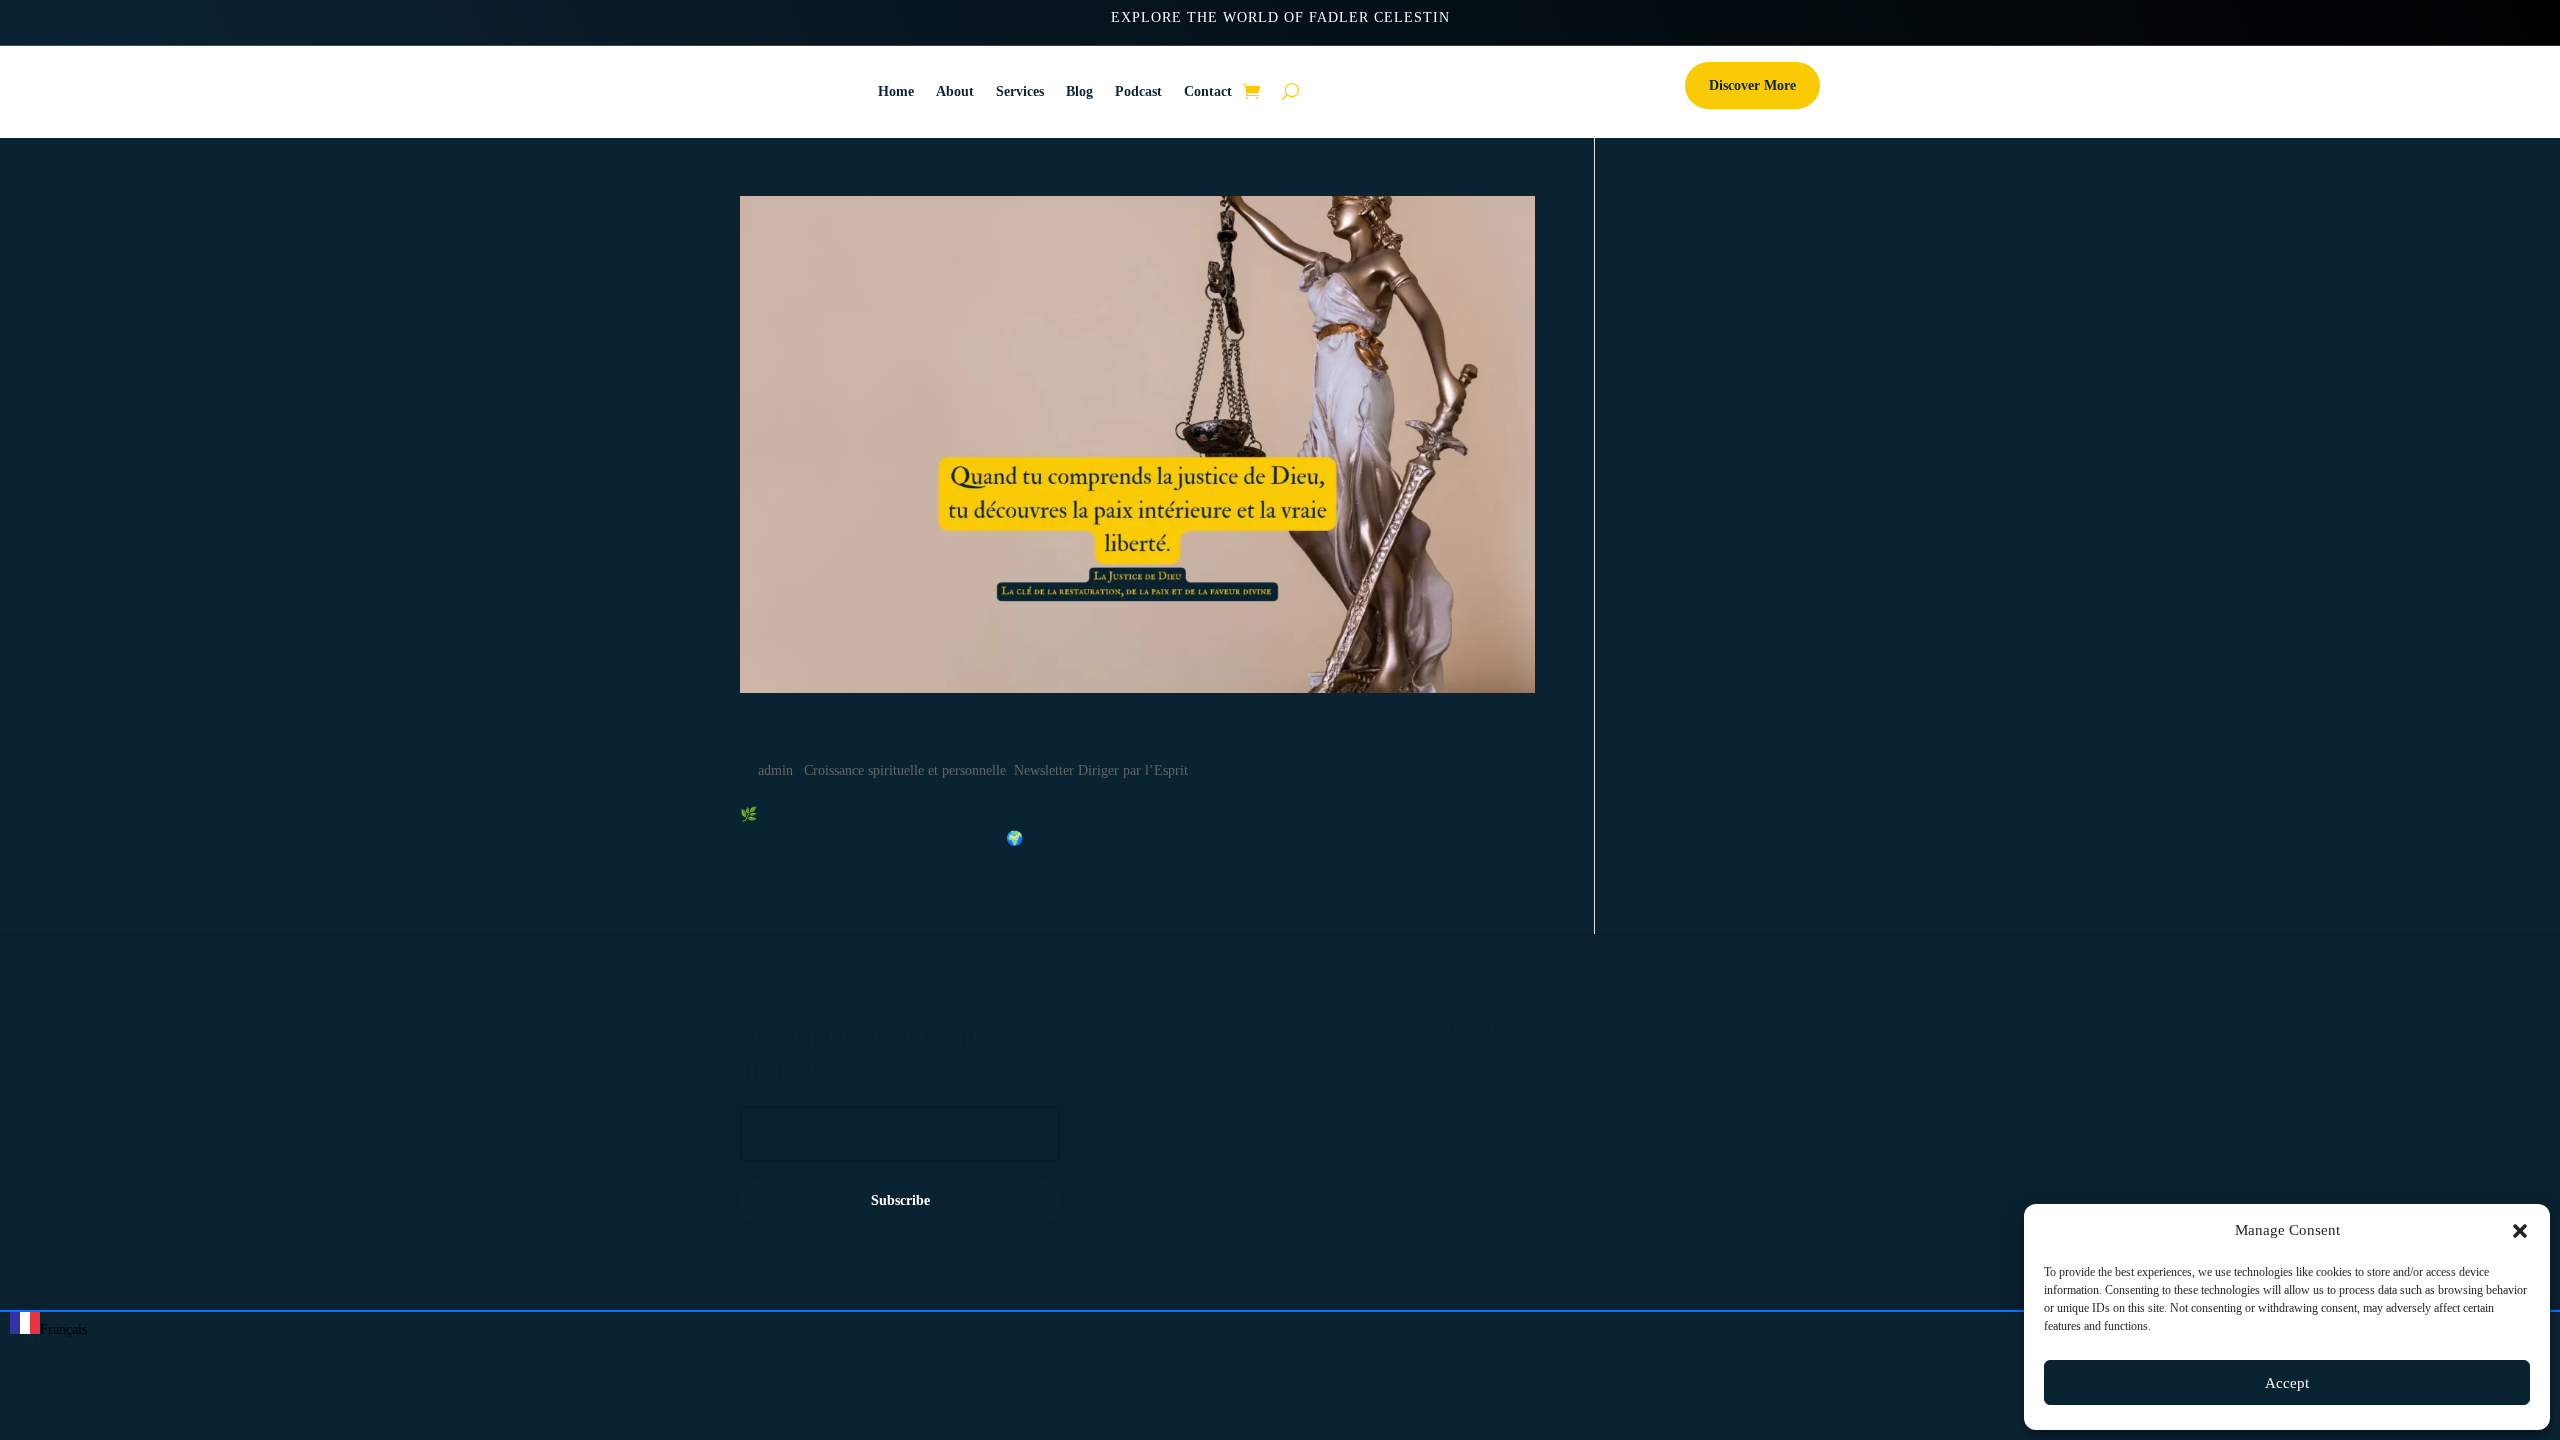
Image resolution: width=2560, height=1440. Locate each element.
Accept (2287, 1383)
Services (1020, 91)
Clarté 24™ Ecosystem (1699, 1076)
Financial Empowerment (1197, 1160)
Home (896, 91)
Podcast (1138, 91)
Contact (1208, 91)
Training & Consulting (1697, 1160)
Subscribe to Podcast (1438, 1160)
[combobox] (48, 1327)
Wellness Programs (1180, 1132)
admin (775, 770)
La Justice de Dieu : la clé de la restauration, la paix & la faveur (1099, 735)
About (955, 91)
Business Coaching (1180, 1104)
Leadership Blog (1172, 1076)
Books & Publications (1695, 1132)
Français (63, 1329)
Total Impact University (1700, 1104)
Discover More (1752, 85)
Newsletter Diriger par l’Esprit (1101, 770)
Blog (1079, 91)
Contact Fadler (1419, 1076)
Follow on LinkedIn (1436, 1132)
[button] (2520, 1231)
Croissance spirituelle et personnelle (905, 770)
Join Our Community (1440, 1104)
